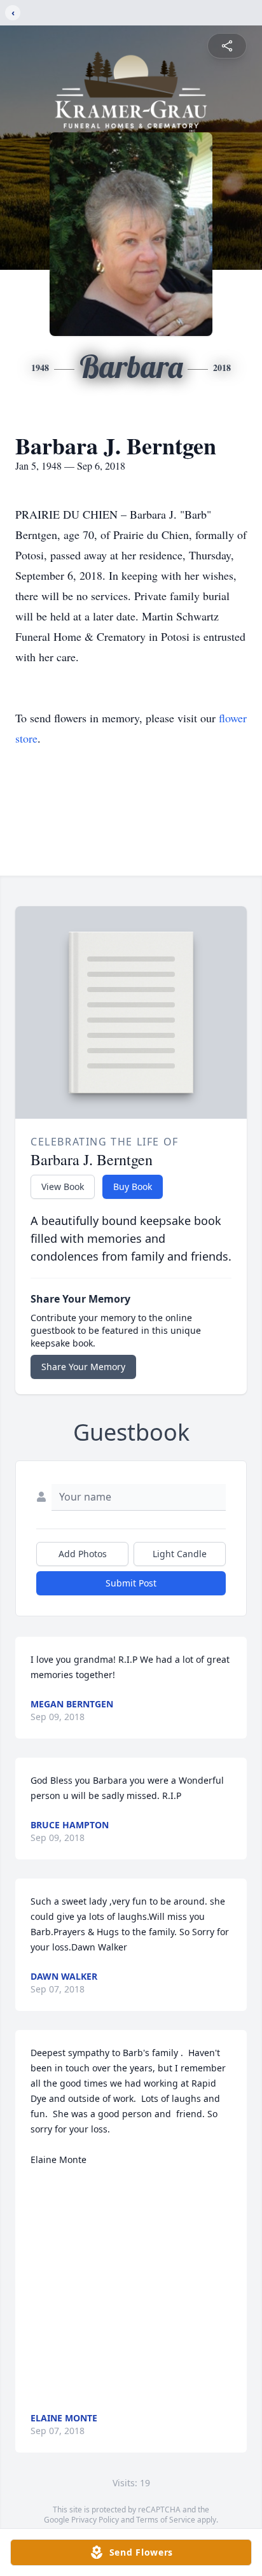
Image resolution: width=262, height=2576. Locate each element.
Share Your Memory (83, 1367)
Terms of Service (166, 2520)
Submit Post (131, 1583)
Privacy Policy (95, 2520)
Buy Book (133, 1186)
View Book (63, 1186)
